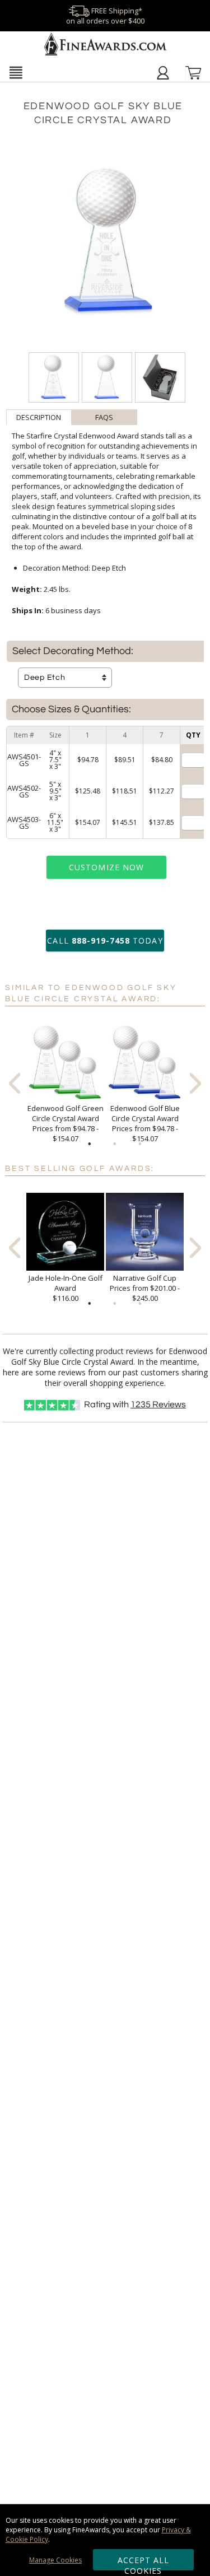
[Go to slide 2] (115, 1144)
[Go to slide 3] (140, 1144)
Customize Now (106, 867)
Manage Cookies (55, 2560)
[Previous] (15, 1083)
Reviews (158, 1404)
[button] (16, 72)
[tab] (39, 417)
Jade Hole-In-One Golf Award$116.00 (66, 1288)
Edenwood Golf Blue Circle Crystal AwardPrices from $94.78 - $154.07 (145, 1123)
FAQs (104, 417)
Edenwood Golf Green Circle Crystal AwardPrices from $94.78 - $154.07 (66, 1123)
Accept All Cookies (144, 2563)
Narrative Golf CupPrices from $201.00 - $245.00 (145, 1288)
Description (39, 417)
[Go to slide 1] (90, 1144)
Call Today (105, 941)
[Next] (195, 1083)
